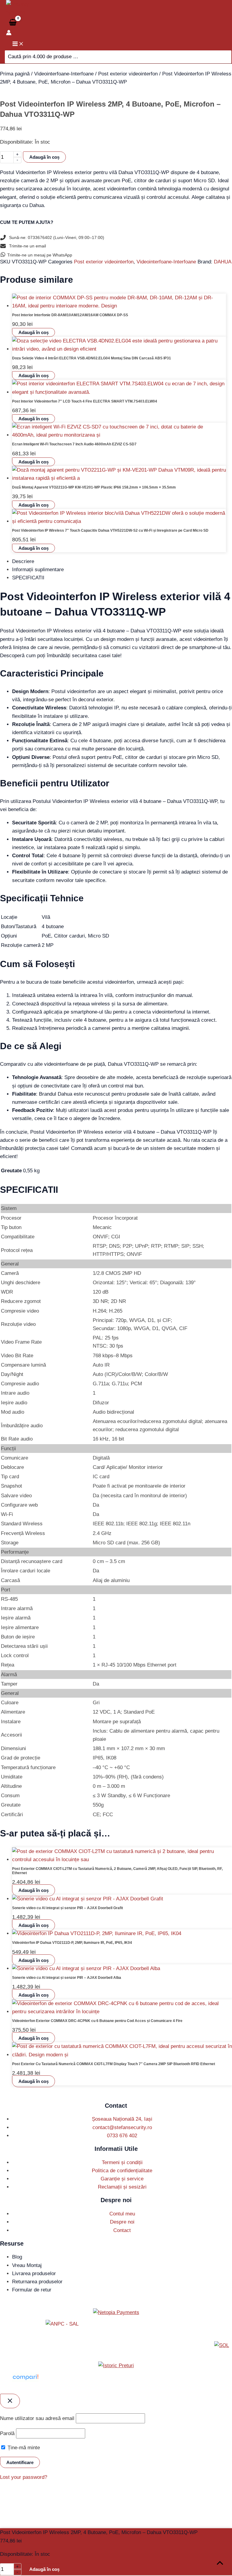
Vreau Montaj (27, 2265)
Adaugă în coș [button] (34, 332)
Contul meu (122, 2214)
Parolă (7, 2433)
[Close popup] (10, 2401)
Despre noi (122, 2222)
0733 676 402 (122, 2136)
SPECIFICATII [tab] (28, 578)
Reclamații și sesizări (122, 2187)
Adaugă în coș (44, 157)
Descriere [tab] (23, 561)
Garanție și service (122, 2179)
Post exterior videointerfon (128, 74)
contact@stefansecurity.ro (122, 2127)
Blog (17, 2257)
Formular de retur (32, 2290)
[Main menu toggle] (18, 44)
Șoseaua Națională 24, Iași (122, 2119)
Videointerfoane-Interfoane (64, 74)
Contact (122, 2230)
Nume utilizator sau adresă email (37, 2418)
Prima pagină (15, 74)
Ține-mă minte (23, 2448)
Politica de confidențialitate (122, 2171)
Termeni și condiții (122, 2162)
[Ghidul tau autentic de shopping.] (25, 2380)
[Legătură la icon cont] (9, 34)
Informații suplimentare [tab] (38, 570)
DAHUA (223, 262)
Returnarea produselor (37, 2282)
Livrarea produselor (34, 2274)
